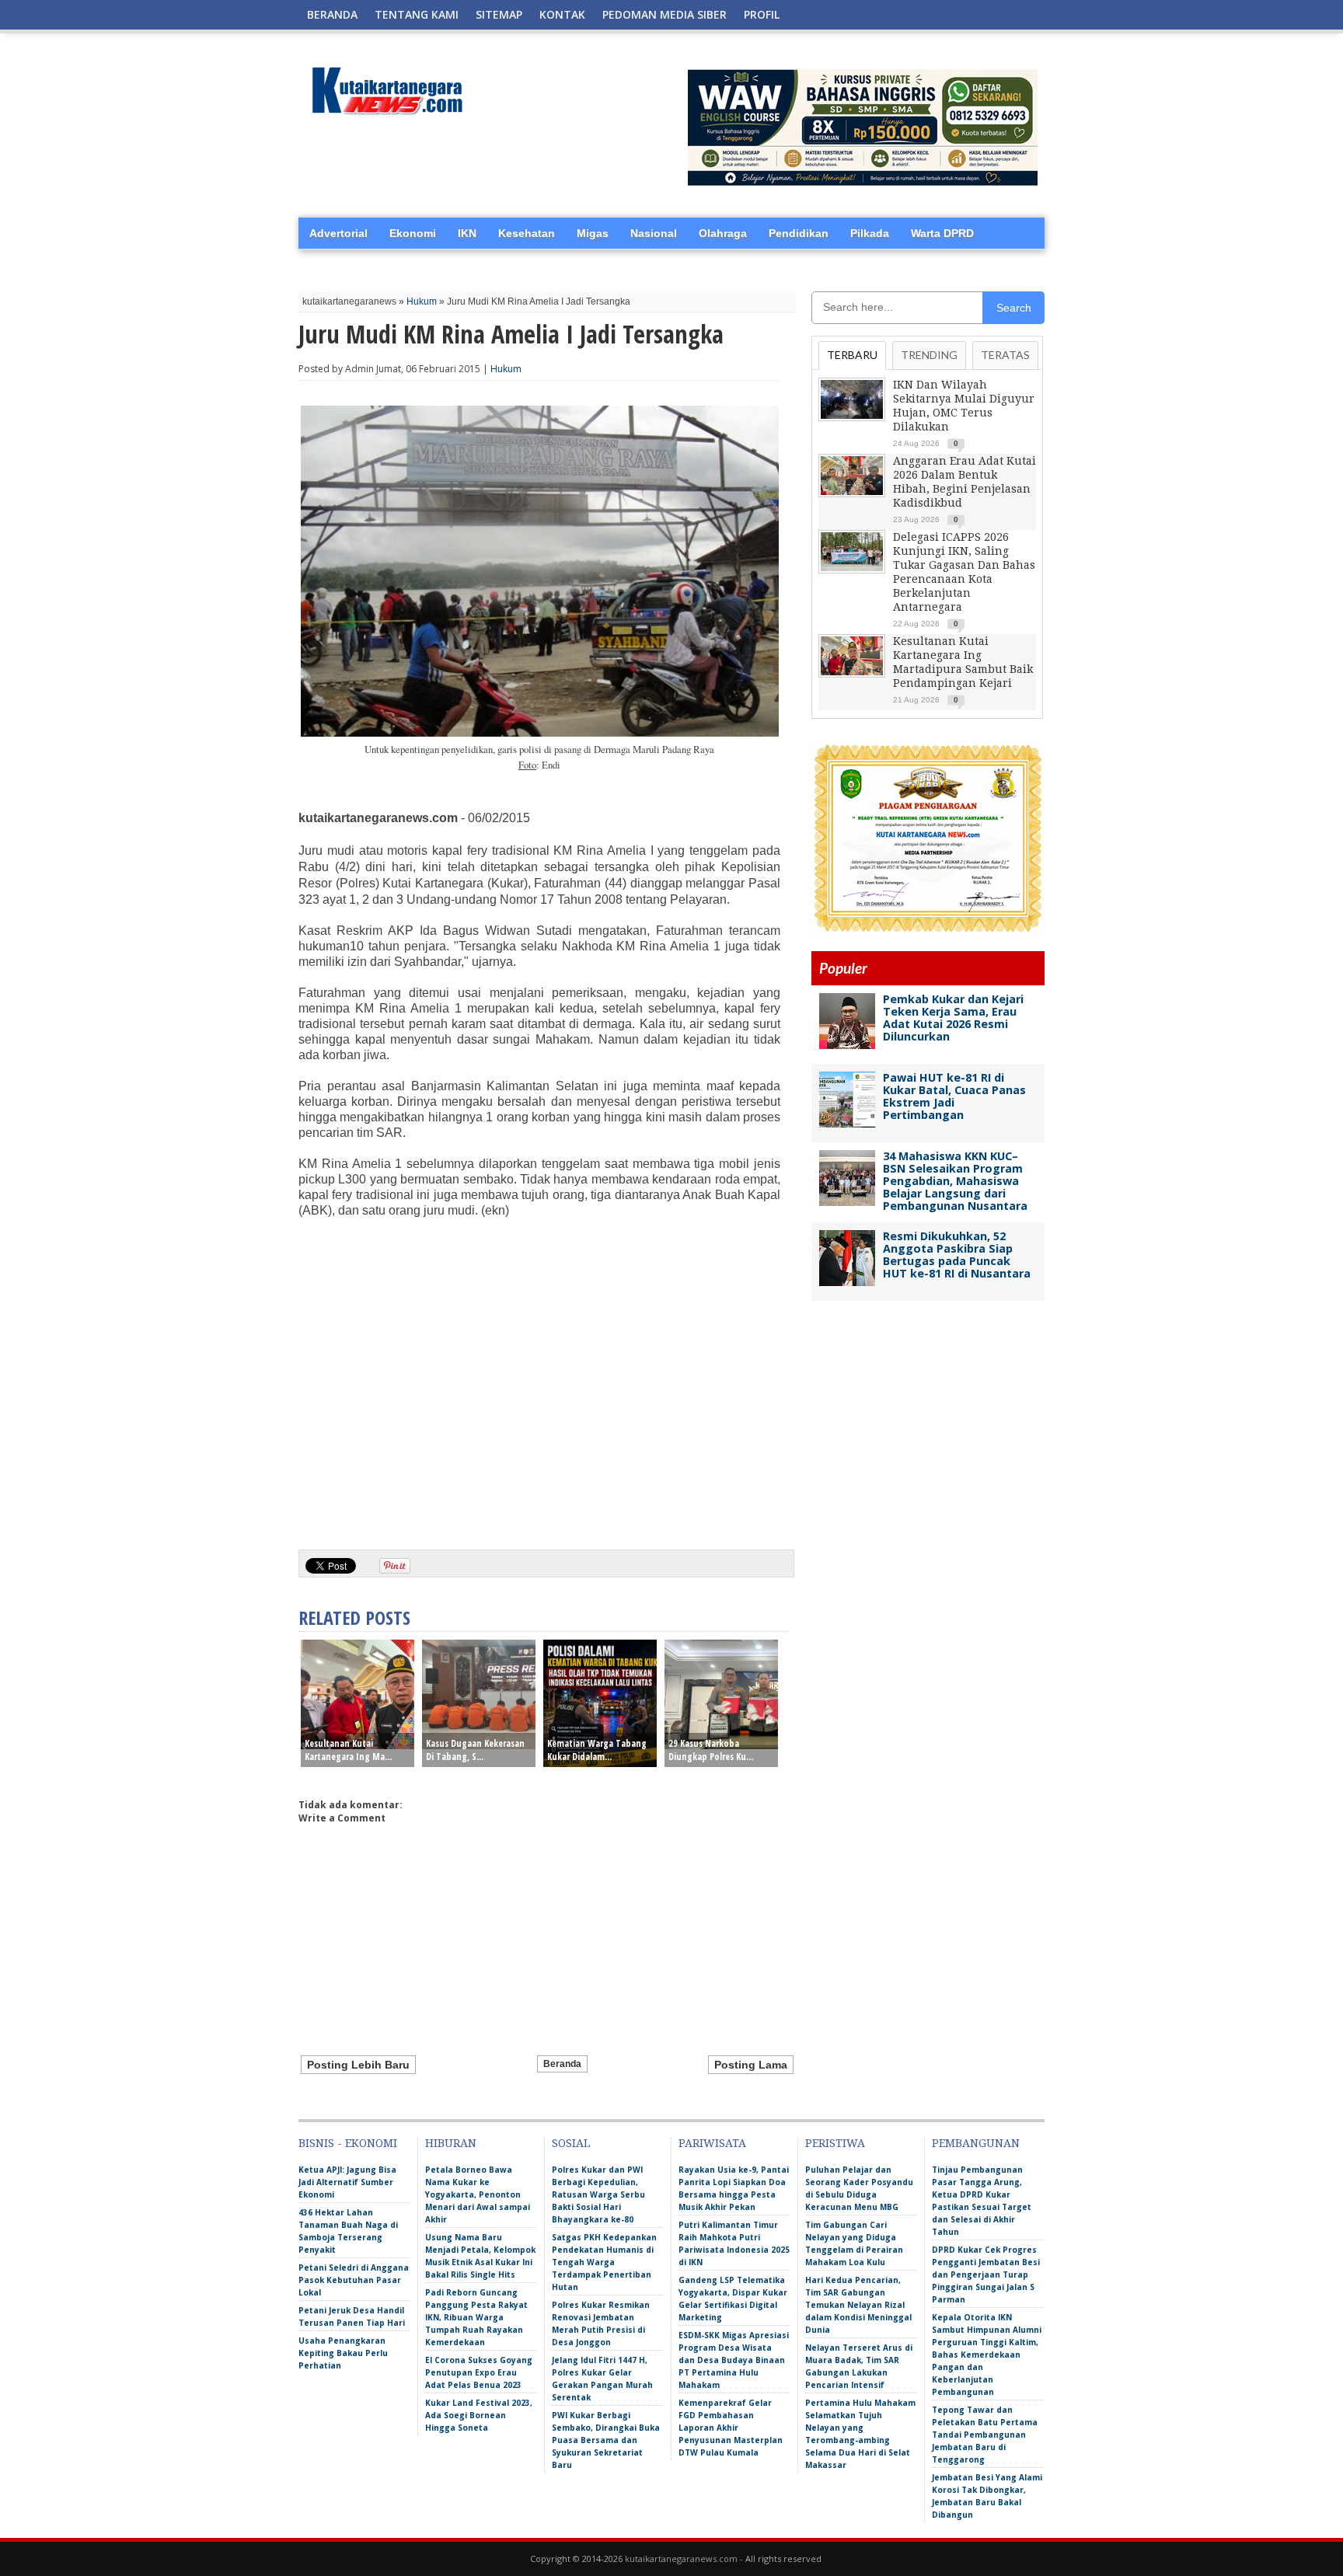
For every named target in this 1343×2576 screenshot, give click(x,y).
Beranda (332, 14)
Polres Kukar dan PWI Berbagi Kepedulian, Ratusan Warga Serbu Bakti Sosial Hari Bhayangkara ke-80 (598, 2194)
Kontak (562, 14)
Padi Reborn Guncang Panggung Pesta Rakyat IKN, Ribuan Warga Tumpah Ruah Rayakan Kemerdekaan (476, 2317)
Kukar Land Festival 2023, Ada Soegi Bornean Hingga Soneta (479, 2415)
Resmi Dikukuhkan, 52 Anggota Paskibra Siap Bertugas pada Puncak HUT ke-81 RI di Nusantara (957, 1255)
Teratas (1005, 355)
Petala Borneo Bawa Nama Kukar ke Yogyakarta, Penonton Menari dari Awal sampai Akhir (478, 2194)
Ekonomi (413, 233)
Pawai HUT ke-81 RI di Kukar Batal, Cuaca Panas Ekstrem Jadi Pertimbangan (954, 1096)
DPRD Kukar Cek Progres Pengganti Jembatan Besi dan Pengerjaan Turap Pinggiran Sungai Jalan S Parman (986, 2274)
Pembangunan (976, 2143)
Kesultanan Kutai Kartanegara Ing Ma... (348, 1750)
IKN (467, 233)
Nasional (654, 233)
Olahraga (723, 233)
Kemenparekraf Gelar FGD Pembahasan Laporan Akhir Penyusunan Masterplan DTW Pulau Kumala (731, 2428)
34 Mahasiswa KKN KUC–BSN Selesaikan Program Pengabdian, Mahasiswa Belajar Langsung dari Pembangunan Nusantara (955, 1181)
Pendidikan (799, 233)
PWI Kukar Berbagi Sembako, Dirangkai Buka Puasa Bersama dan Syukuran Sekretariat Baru (606, 2440)
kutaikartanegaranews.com (681, 2559)
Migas (593, 233)
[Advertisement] (539, 1417)
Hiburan (451, 2143)
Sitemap (499, 14)
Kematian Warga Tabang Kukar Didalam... (597, 1750)
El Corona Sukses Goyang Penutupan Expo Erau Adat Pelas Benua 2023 (479, 2372)
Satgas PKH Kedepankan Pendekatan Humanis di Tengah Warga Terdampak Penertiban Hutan (604, 2262)
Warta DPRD (942, 233)
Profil (762, 14)
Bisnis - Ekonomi (348, 2143)
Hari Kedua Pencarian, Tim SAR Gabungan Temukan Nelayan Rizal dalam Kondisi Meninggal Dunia (858, 2305)
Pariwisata (712, 2143)
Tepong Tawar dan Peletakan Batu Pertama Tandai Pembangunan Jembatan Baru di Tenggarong (985, 2435)
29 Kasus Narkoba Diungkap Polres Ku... (711, 1750)
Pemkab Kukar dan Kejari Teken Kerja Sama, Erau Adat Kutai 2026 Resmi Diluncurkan (953, 1018)
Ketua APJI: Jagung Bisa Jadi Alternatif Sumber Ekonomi (347, 2182)
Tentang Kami (417, 14)
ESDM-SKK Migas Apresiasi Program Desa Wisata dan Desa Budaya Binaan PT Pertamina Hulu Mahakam (734, 2360)
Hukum (422, 302)
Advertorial (338, 233)
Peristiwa (835, 2143)
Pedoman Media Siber (665, 14)
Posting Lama (751, 2065)
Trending (929, 355)
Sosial (571, 2143)
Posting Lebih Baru (358, 2065)
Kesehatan (527, 233)
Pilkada (870, 233)
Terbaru (852, 355)
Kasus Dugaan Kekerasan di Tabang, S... (475, 1750)
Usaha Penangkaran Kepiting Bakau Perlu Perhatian (343, 2353)
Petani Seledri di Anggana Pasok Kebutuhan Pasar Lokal (354, 2280)
